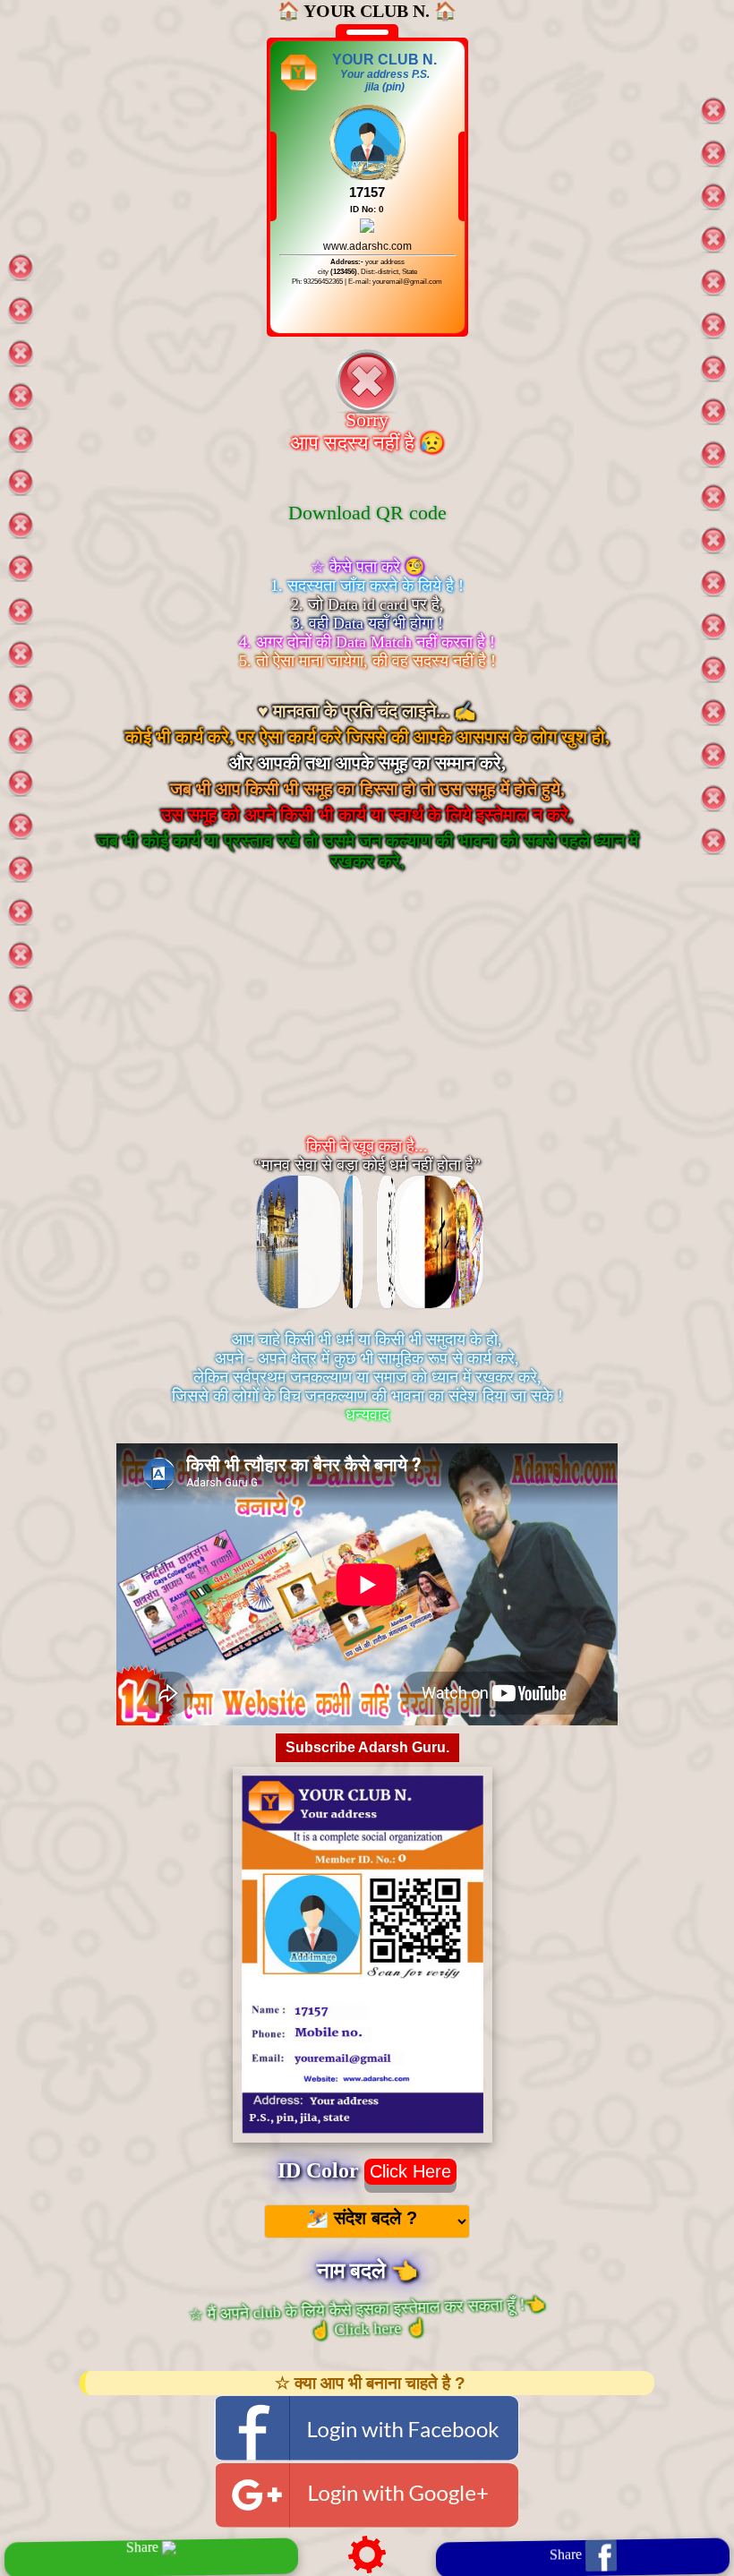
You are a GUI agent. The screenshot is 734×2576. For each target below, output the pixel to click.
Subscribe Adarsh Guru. (367, 1747)
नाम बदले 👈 (367, 2271)
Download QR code (367, 513)
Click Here (410, 2171)
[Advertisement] (367, 1022)
